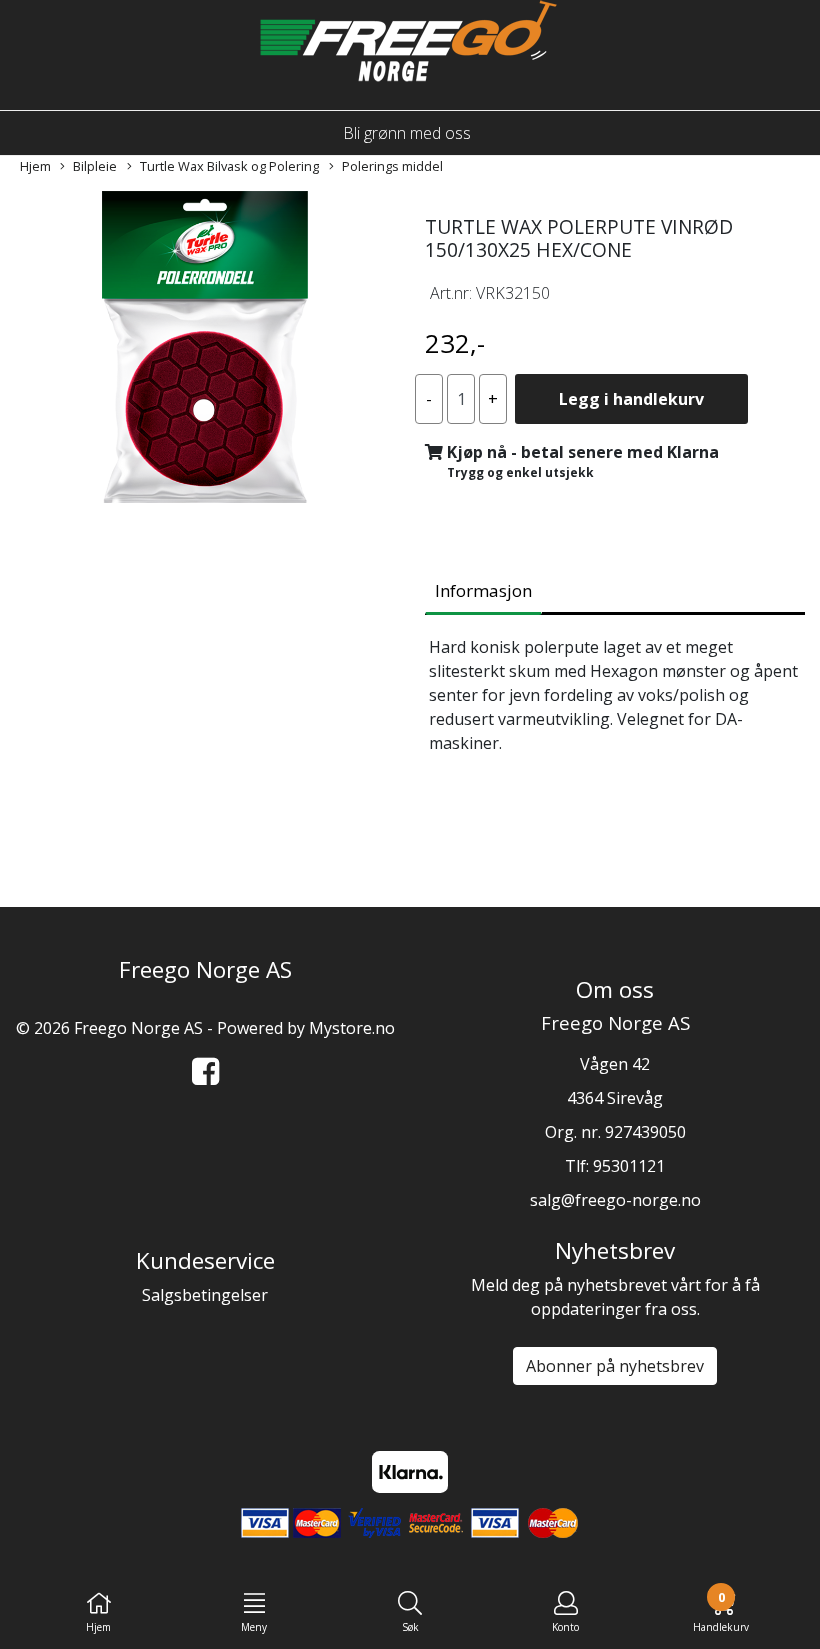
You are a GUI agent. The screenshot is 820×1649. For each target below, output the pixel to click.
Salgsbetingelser (205, 1295)
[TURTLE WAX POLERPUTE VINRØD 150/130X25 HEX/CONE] (205, 350)
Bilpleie (95, 166)
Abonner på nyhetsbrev (615, 1366)
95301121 (629, 1166)
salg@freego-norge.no (615, 1200)
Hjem (35, 166)
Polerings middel (392, 166)
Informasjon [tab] (483, 590)
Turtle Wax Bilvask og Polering (229, 166)
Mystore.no (352, 1028)
